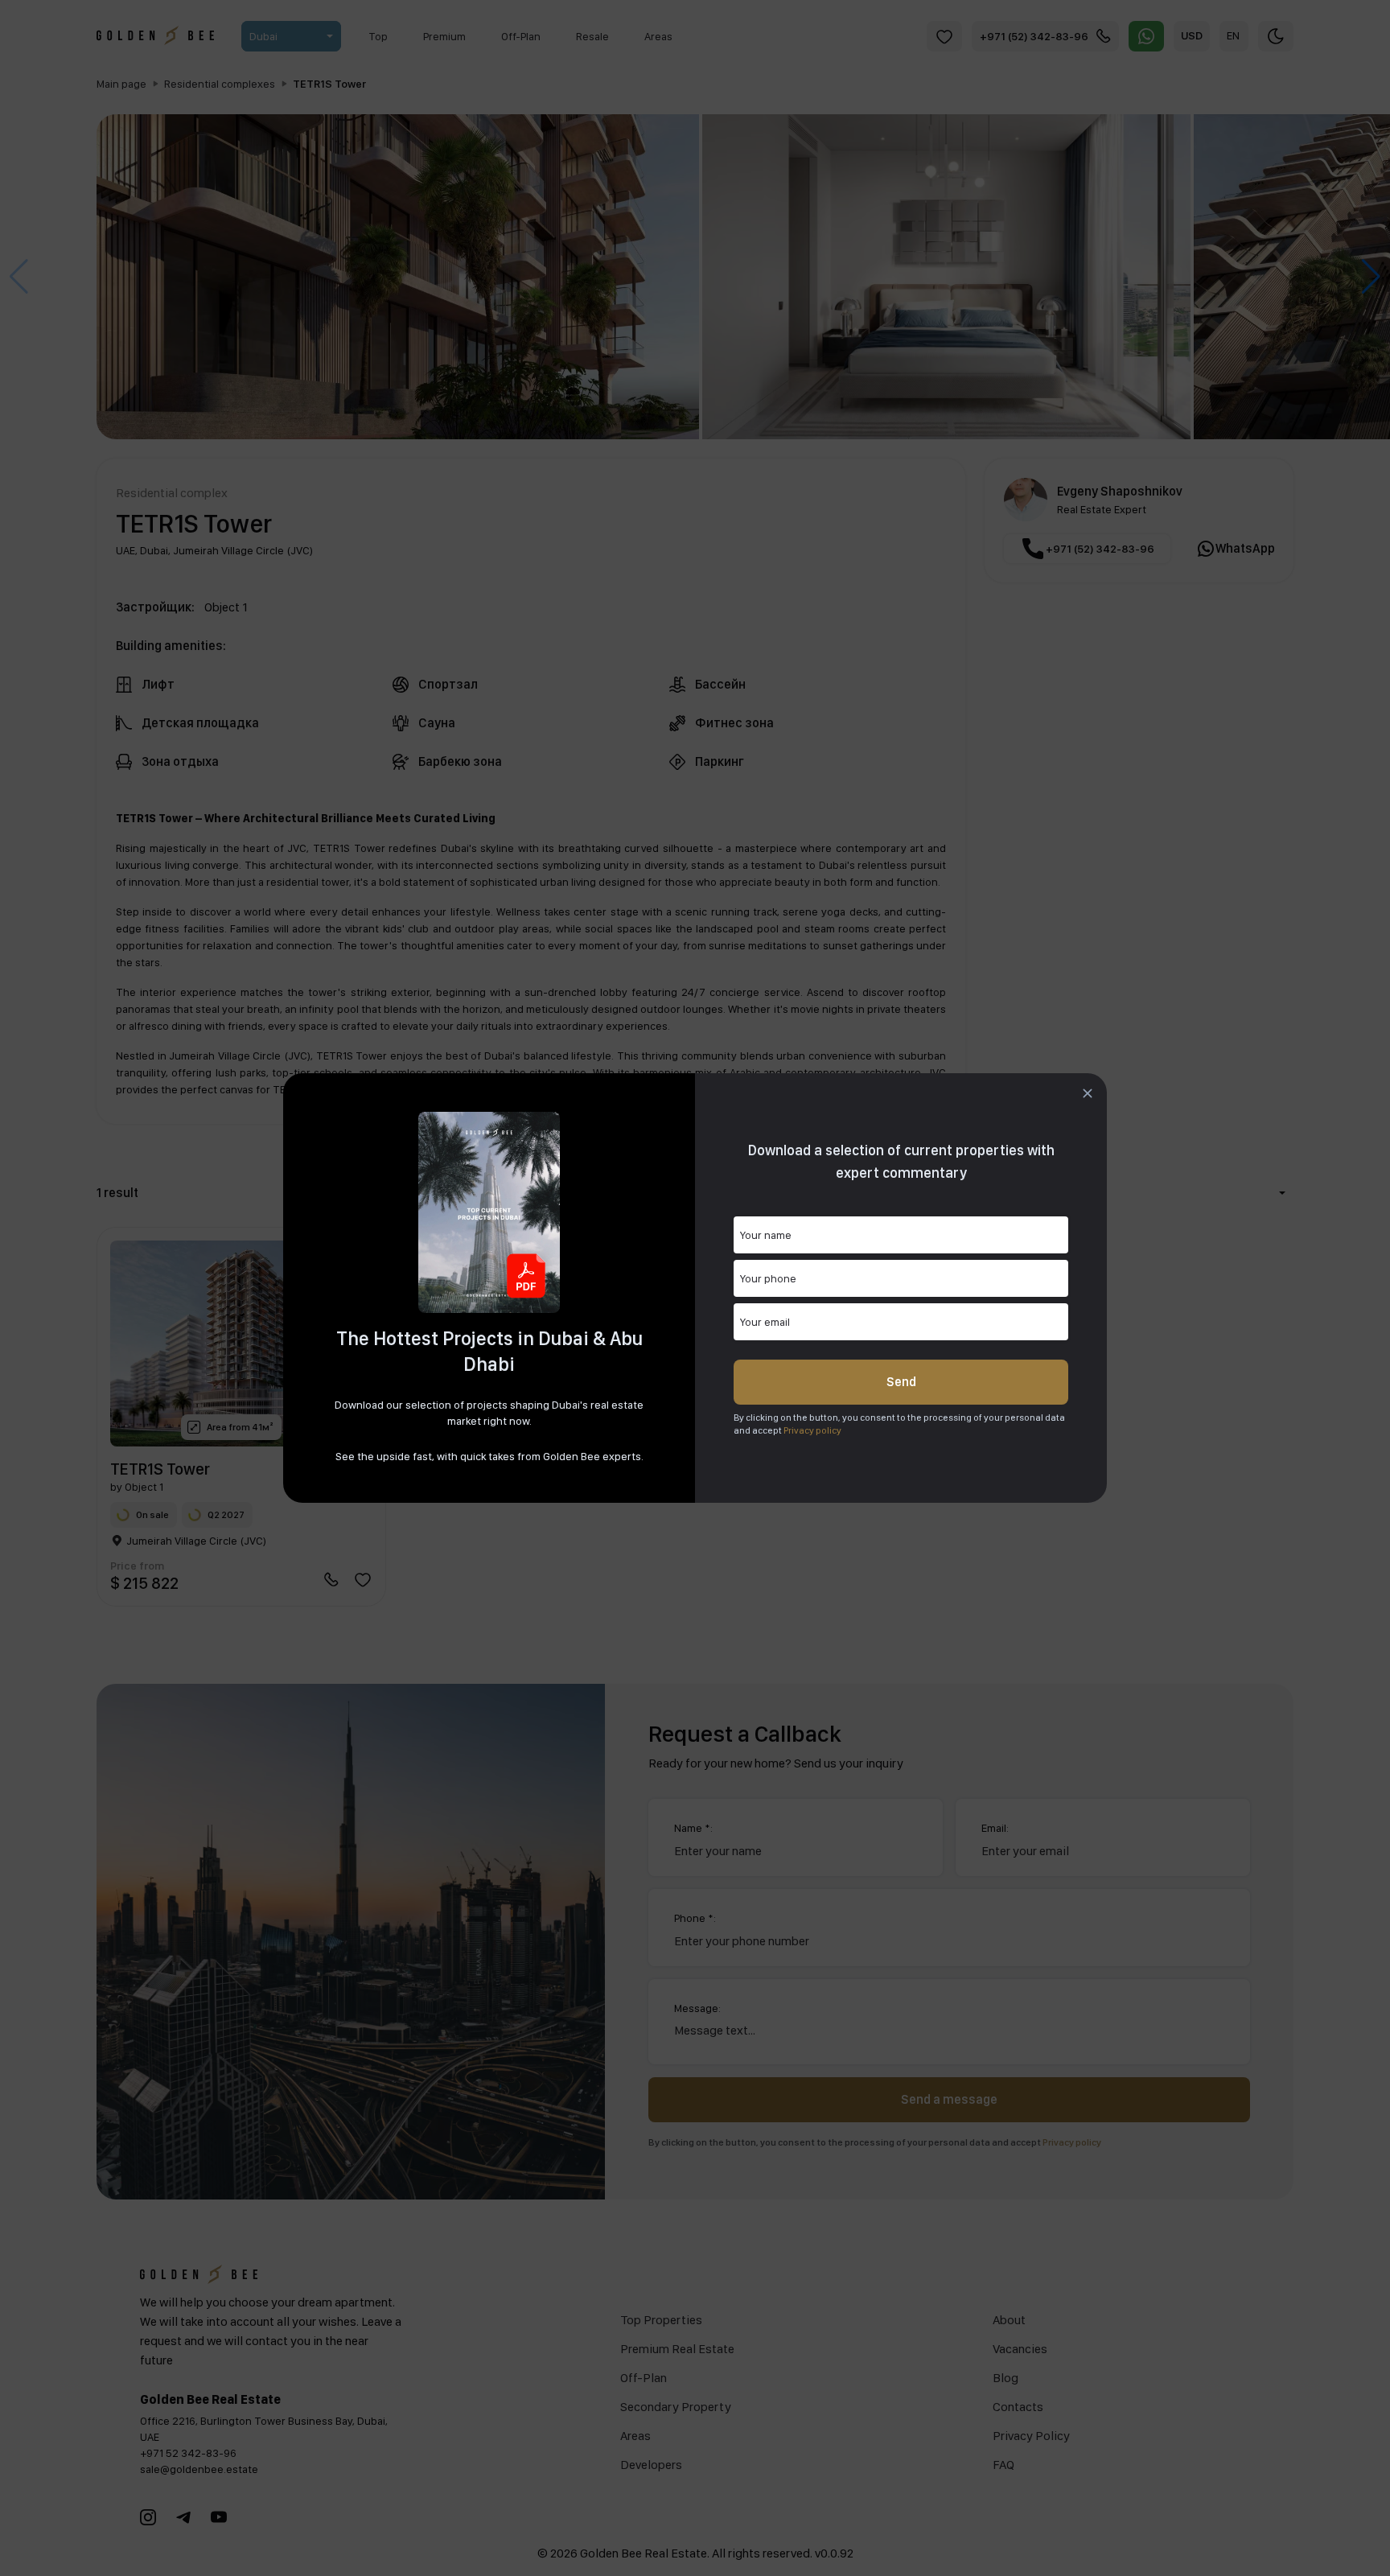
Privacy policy (812, 1430)
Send (901, 1382)
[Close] (1088, 1093)
